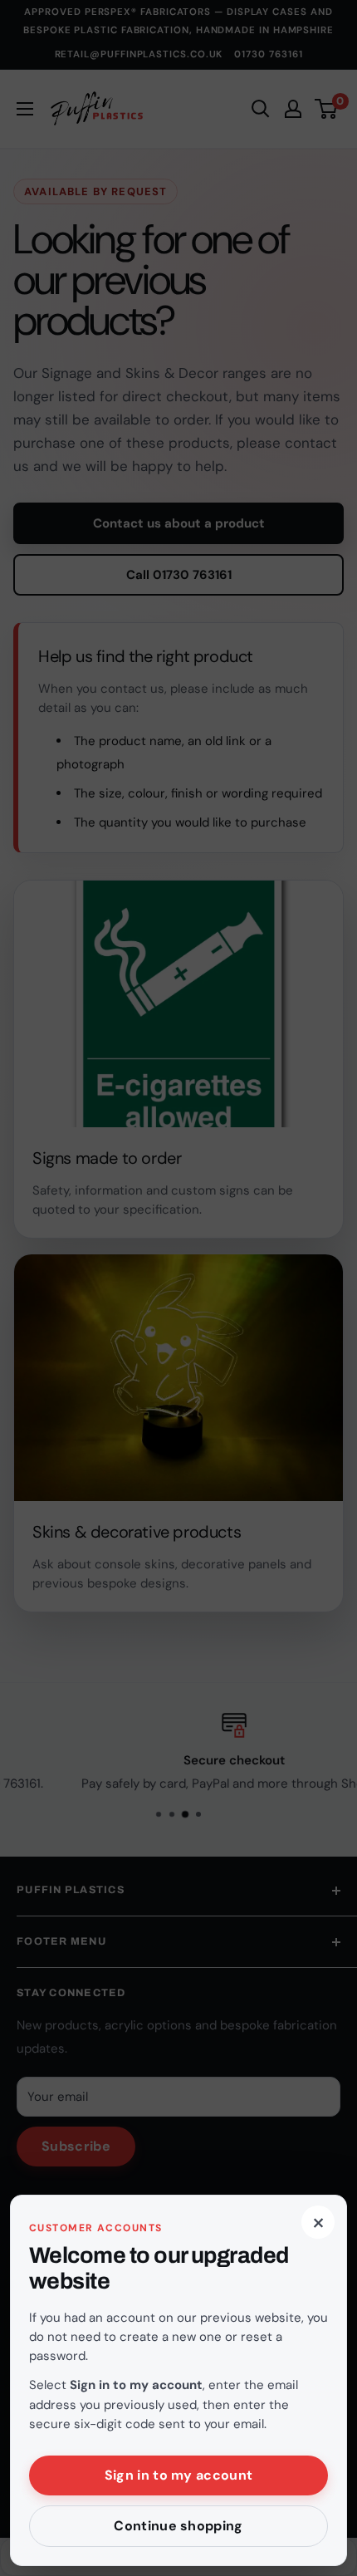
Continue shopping (178, 2526)
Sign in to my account (179, 2475)
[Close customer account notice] (178, 1288)
